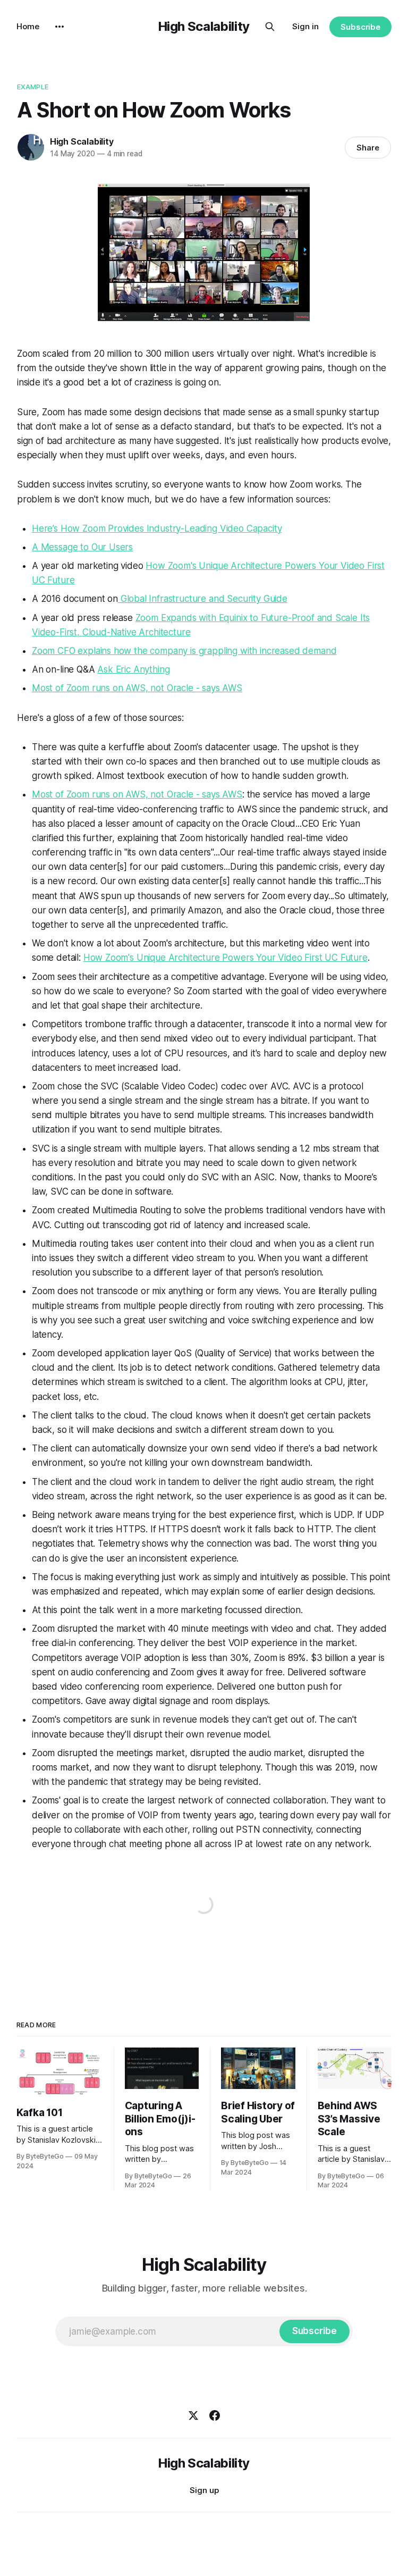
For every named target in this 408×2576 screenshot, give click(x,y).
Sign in (305, 26)
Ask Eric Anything (133, 669)
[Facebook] (215, 2415)
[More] (59, 27)
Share (368, 148)
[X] (193, 2415)
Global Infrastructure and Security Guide (203, 599)
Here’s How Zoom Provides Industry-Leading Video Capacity (157, 528)
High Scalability (204, 26)
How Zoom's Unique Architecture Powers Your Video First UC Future (226, 958)
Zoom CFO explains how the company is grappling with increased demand (184, 651)
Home (28, 26)
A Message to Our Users (82, 547)
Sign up (204, 2490)
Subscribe (360, 27)
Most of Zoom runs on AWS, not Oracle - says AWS (137, 688)
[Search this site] (270, 27)
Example (33, 87)
